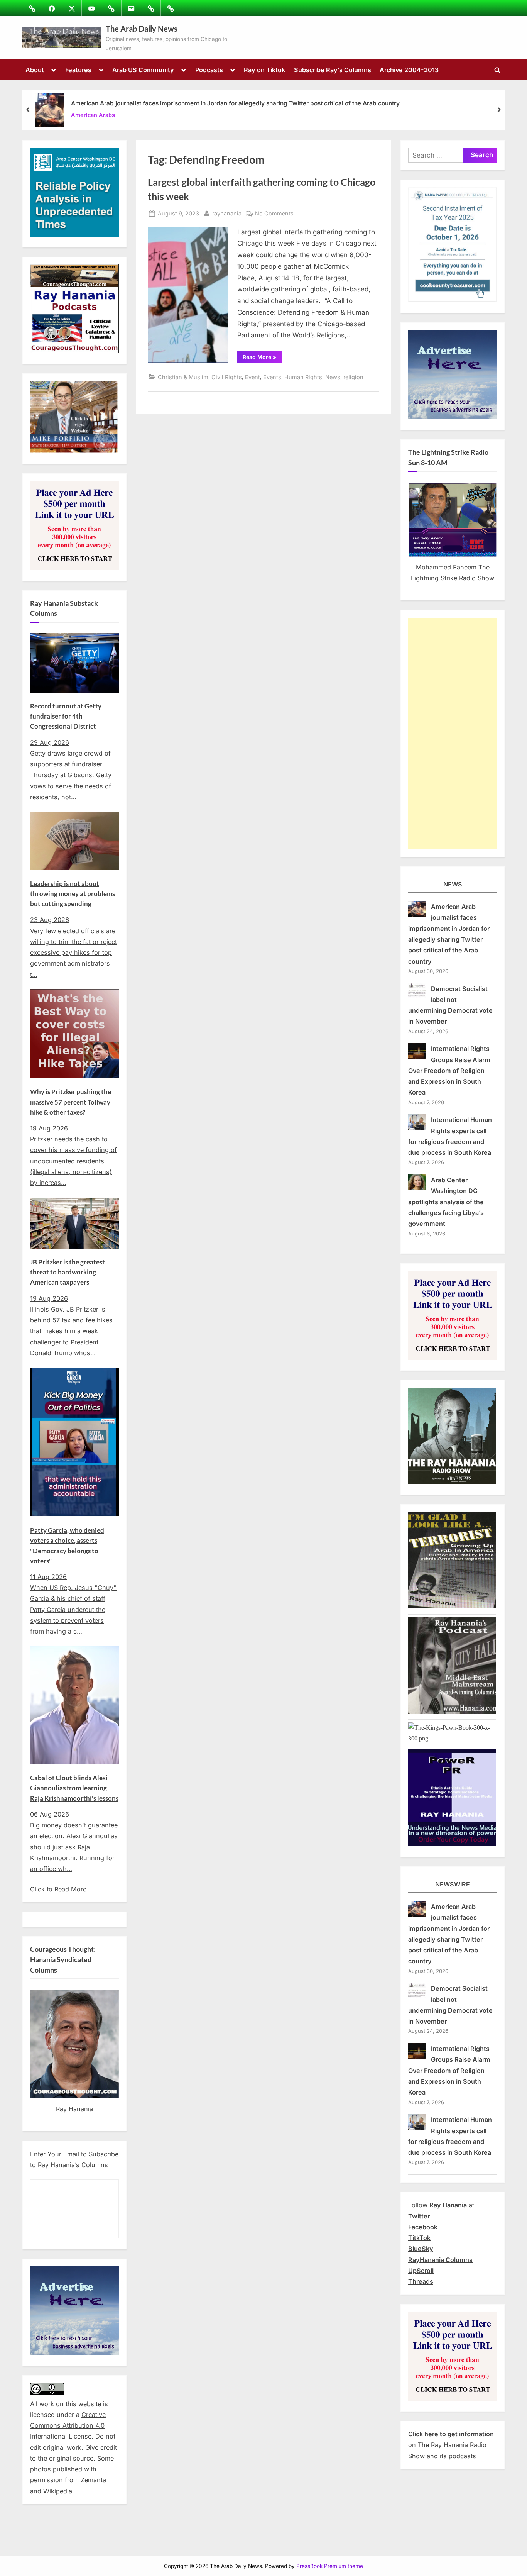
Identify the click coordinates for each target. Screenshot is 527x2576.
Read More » (262, 358)
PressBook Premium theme (330, 2566)
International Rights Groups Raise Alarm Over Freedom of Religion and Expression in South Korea (449, 1070)
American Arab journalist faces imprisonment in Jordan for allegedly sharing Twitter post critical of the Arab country (235, 103)
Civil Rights (227, 377)
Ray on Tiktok (264, 70)
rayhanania (227, 213)
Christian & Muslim (183, 377)
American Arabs (93, 115)
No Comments (274, 214)
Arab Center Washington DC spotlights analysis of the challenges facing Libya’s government (446, 1202)
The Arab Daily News (142, 29)
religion (353, 377)
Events (272, 377)
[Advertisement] (453, 734)
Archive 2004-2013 (409, 70)
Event (253, 377)
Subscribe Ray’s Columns (333, 70)
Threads (421, 2281)
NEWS (453, 884)
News (333, 377)
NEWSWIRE (453, 1884)
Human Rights (303, 377)
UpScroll (421, 2271)
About (35, 70)
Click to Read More (58, 1889)
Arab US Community (143, 70)
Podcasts (209, 70)
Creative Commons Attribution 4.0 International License (68, 2426)
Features (78, 70)
